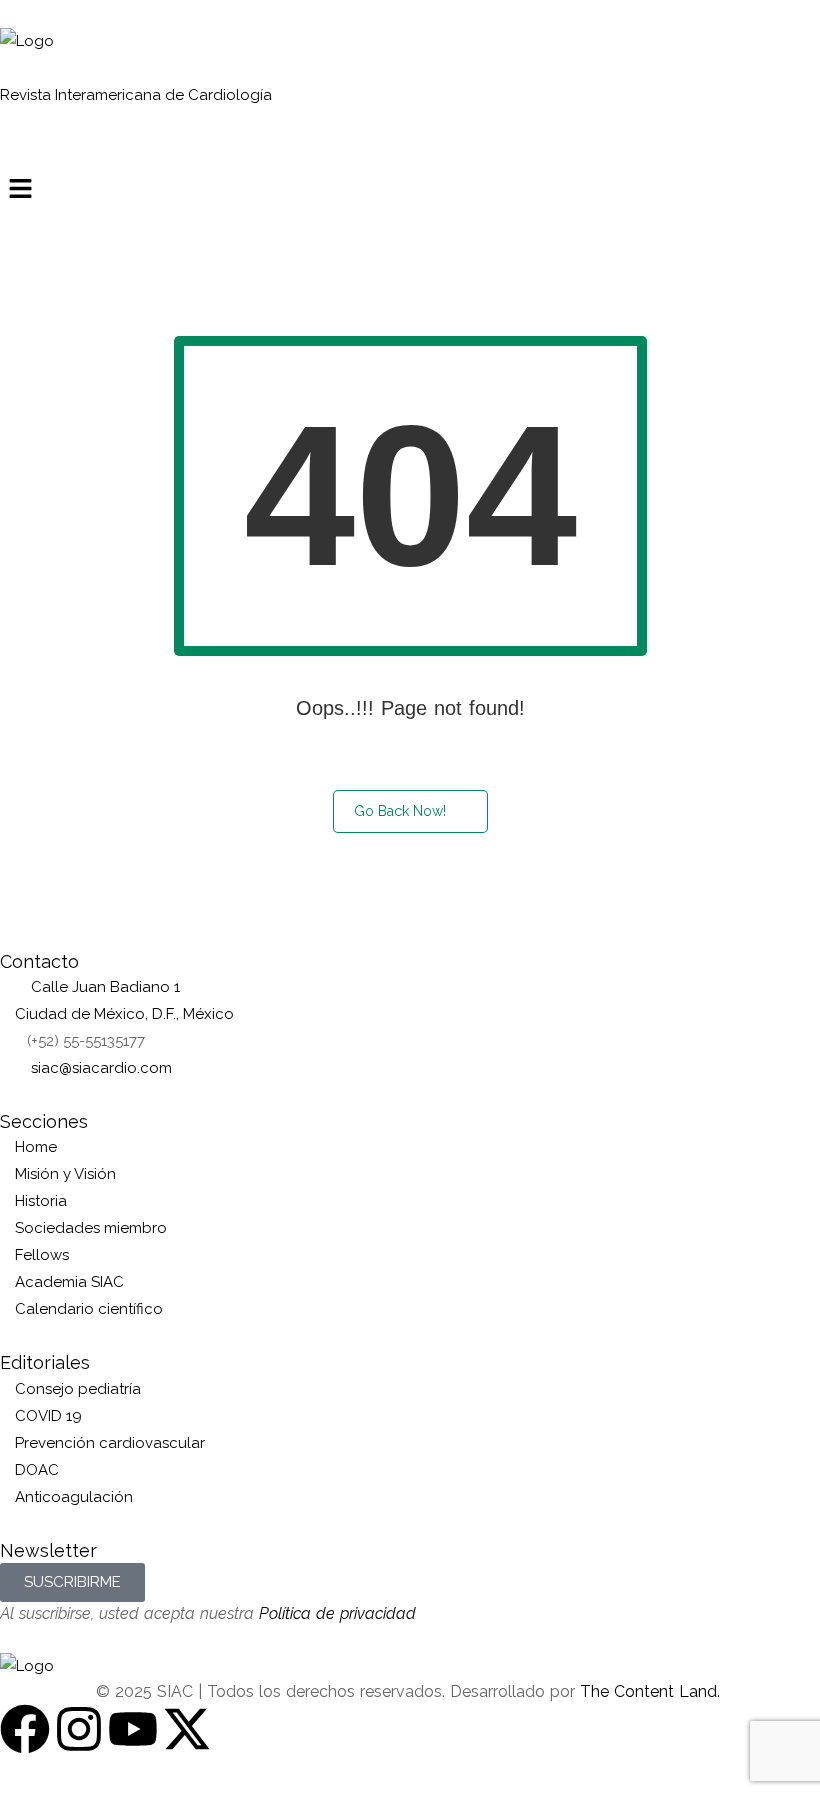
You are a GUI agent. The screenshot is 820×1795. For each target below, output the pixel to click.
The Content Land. (652, 1691)
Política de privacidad (337, 1613)
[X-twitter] (187, 1729)
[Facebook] (25, 1729)
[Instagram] (79, 1729)
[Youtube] (133, 1729)
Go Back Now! (400, 811)
